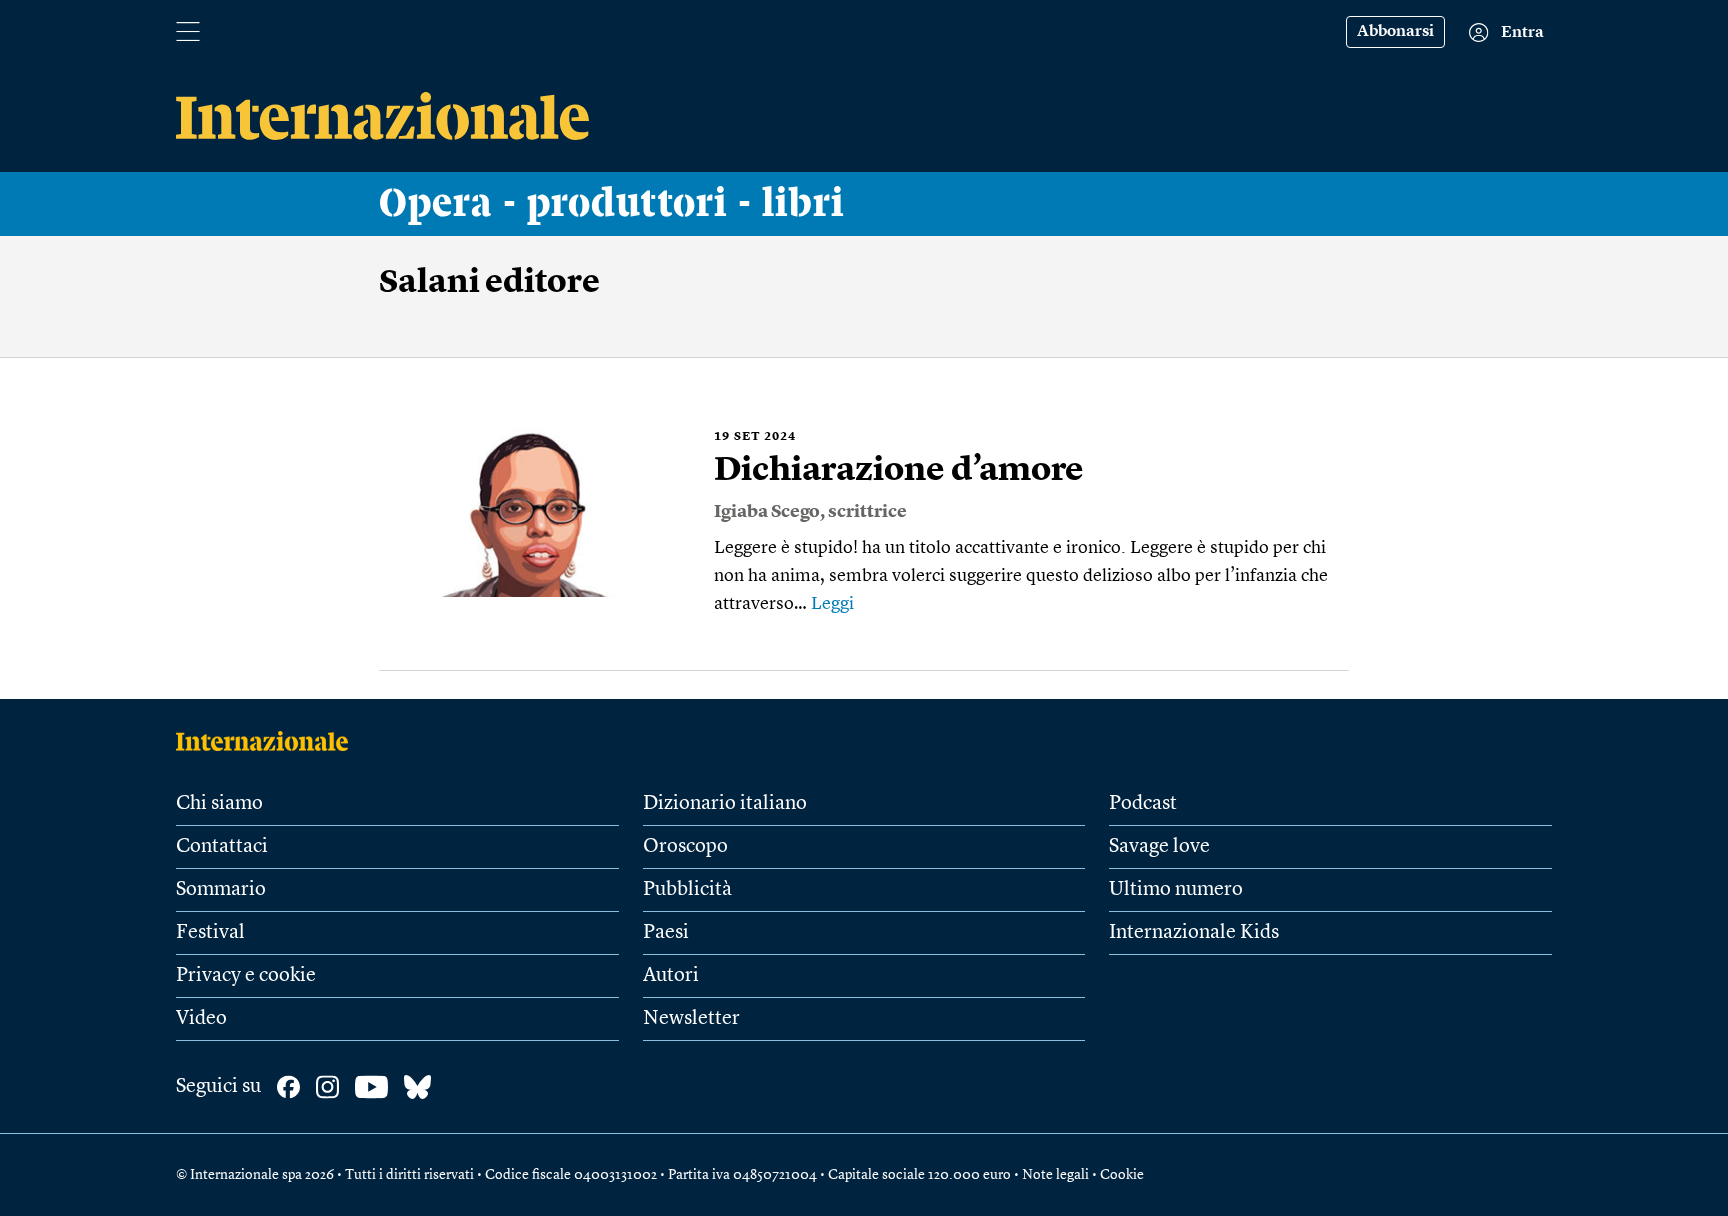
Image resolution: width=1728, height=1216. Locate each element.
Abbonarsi (1395, 32)
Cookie (1122, 1175)
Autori (671, 976)
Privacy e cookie (246, 976)
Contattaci (222, 847)
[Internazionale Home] (268, 741)
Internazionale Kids (1194, 933)
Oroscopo (685, 847)
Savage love (1159, 847)
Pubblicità (687, 890)
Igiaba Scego (767, 512)
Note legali (1055, 1175)
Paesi (666, 933)
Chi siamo (219, 804)
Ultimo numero (1176, 890)
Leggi (832, 604)
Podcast (1143, 804)
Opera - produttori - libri (612, 204)
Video (201, 1019)
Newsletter (691, 1019)
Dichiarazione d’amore (899, 471)
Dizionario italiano (725, 804)
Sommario (221, 890)
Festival (210, 933)
